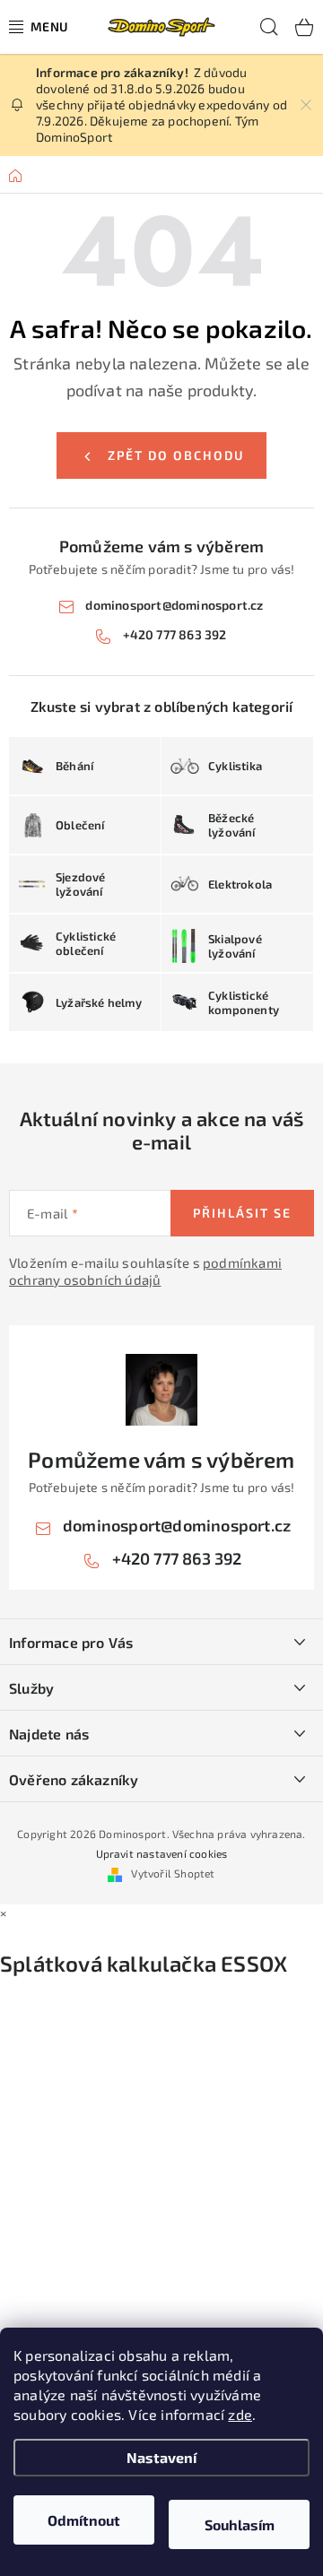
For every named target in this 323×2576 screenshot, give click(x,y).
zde (240, 2414)
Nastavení (161, 2457)
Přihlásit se (242, 1213)
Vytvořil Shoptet (173, 1873)
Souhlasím (240, 2524)
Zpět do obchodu (176, 455)
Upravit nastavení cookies (162, 1853)
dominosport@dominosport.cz (174, 605)
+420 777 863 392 (175, 634)
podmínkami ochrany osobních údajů (145, 1271)
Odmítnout (84, 2520)
